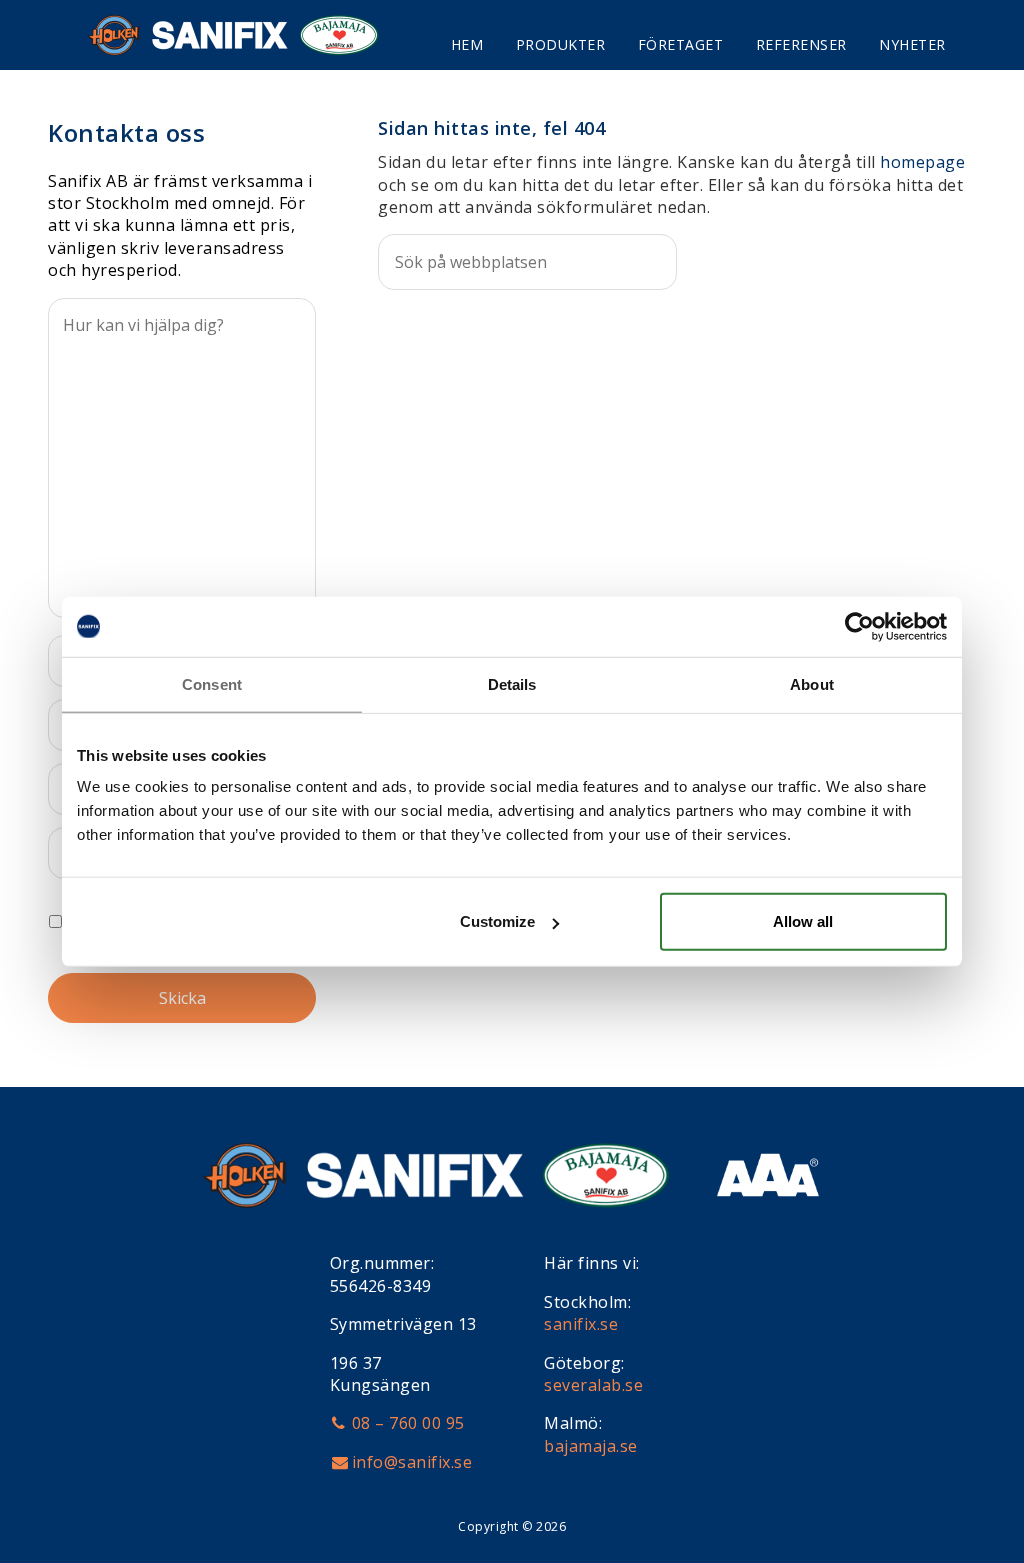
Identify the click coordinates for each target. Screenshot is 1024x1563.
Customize (497, 921)
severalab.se (593, 1385)
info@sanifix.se (412, 1462)
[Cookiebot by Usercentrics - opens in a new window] (859, 626)
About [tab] (812, 683)
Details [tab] (512, 683)
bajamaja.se (591, 1446)
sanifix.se (581, 1324)
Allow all (803, 921)
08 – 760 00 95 (408, 1423)
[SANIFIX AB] (263, 35)
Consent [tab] (212, 683)
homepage (922, 162)
